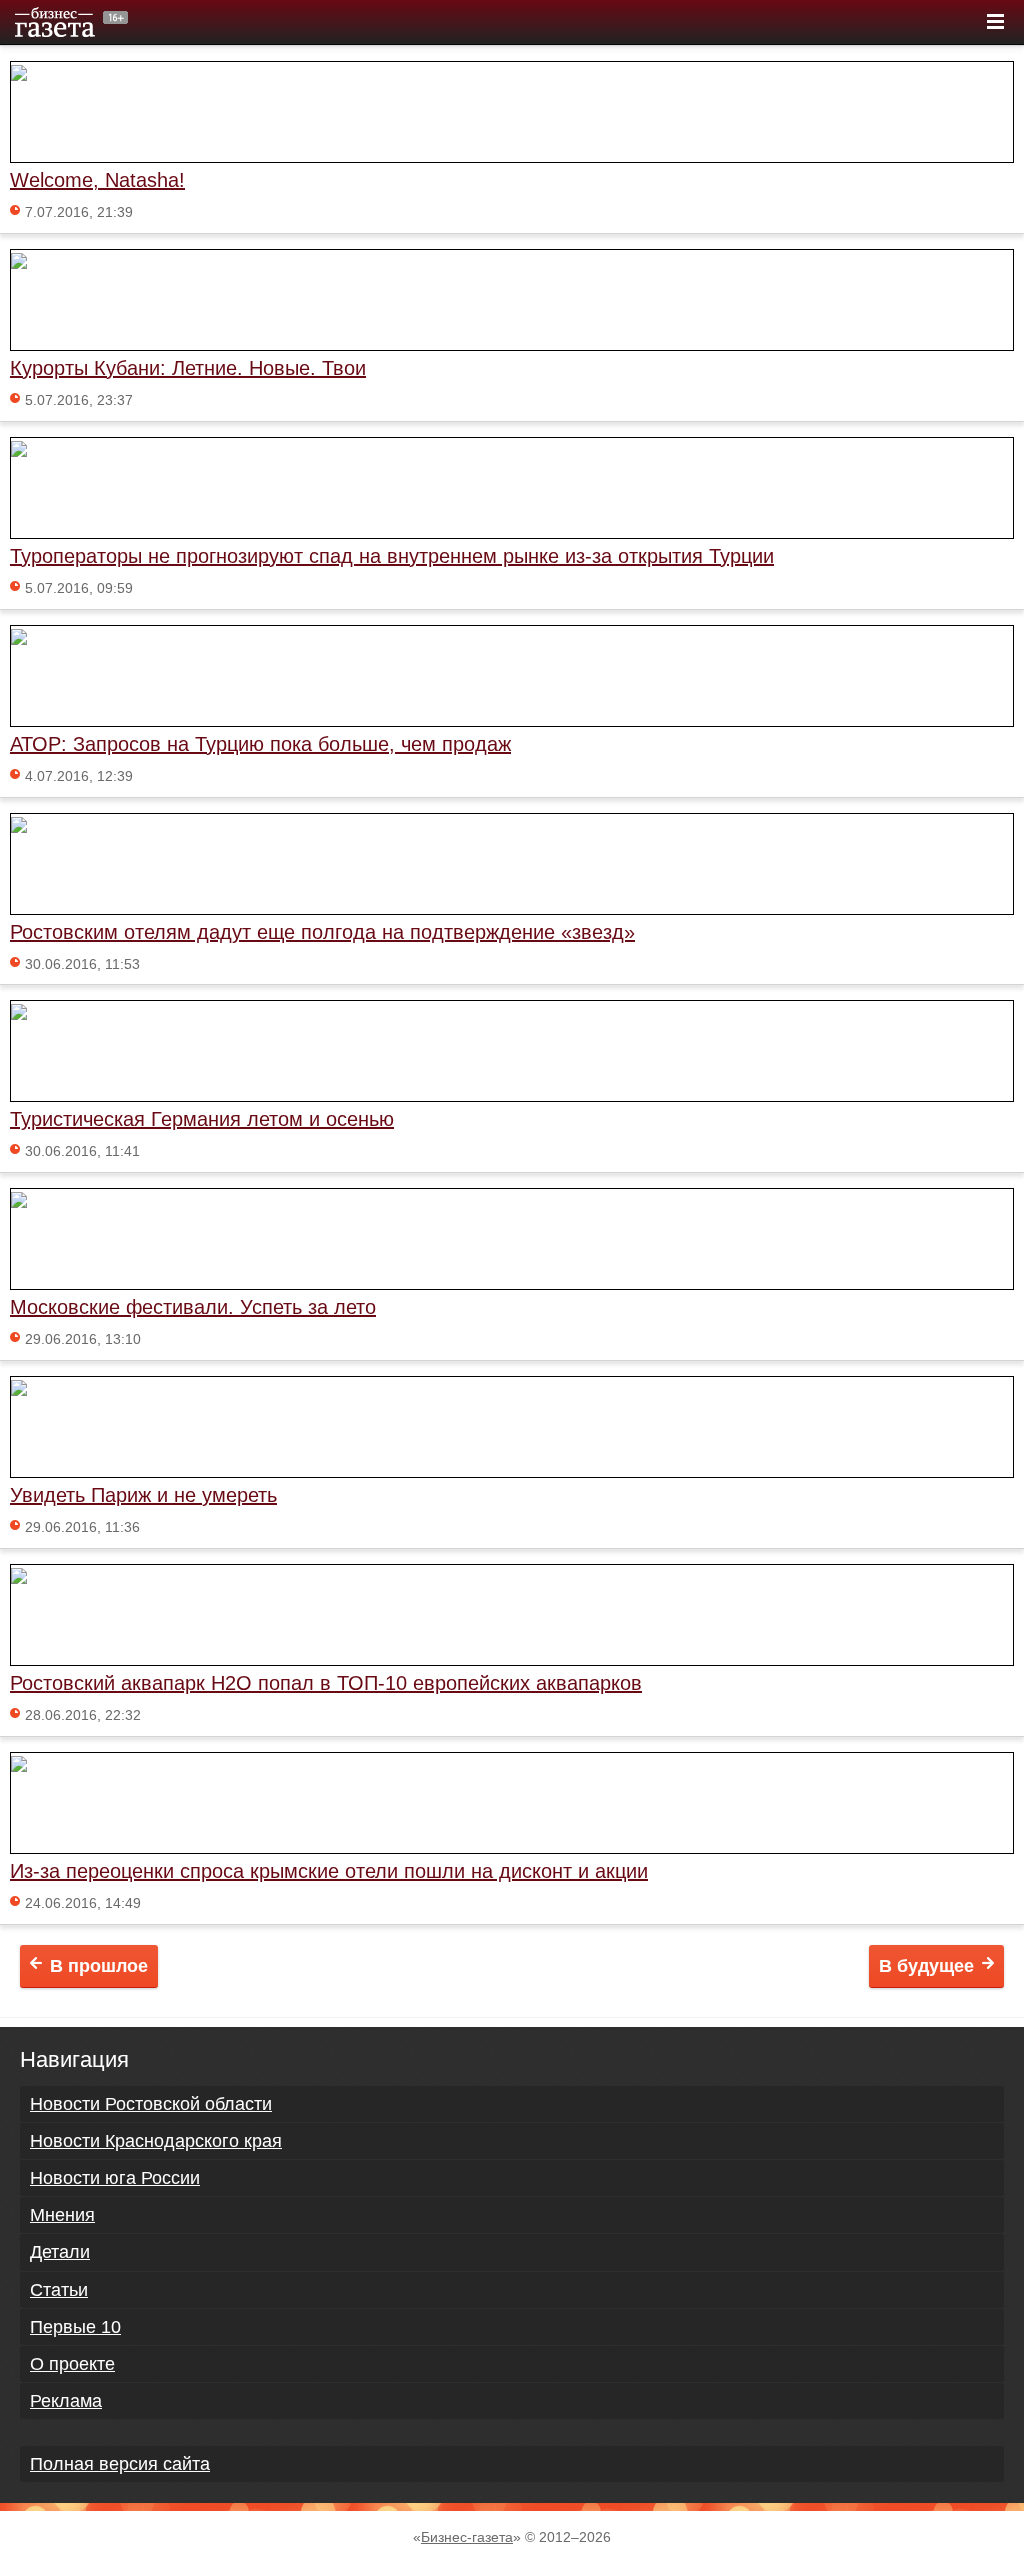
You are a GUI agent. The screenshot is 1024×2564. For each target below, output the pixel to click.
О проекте (72, 2364)
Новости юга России (115, 2178)
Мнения (62, 2215)
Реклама (66, 2401)
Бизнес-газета (467, 2537)
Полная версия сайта (120, 2464)
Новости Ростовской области (151, 2104)
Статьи (59, 2290)
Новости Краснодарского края (156, 2141)
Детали (60, 2252)
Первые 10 (75, 2327)
